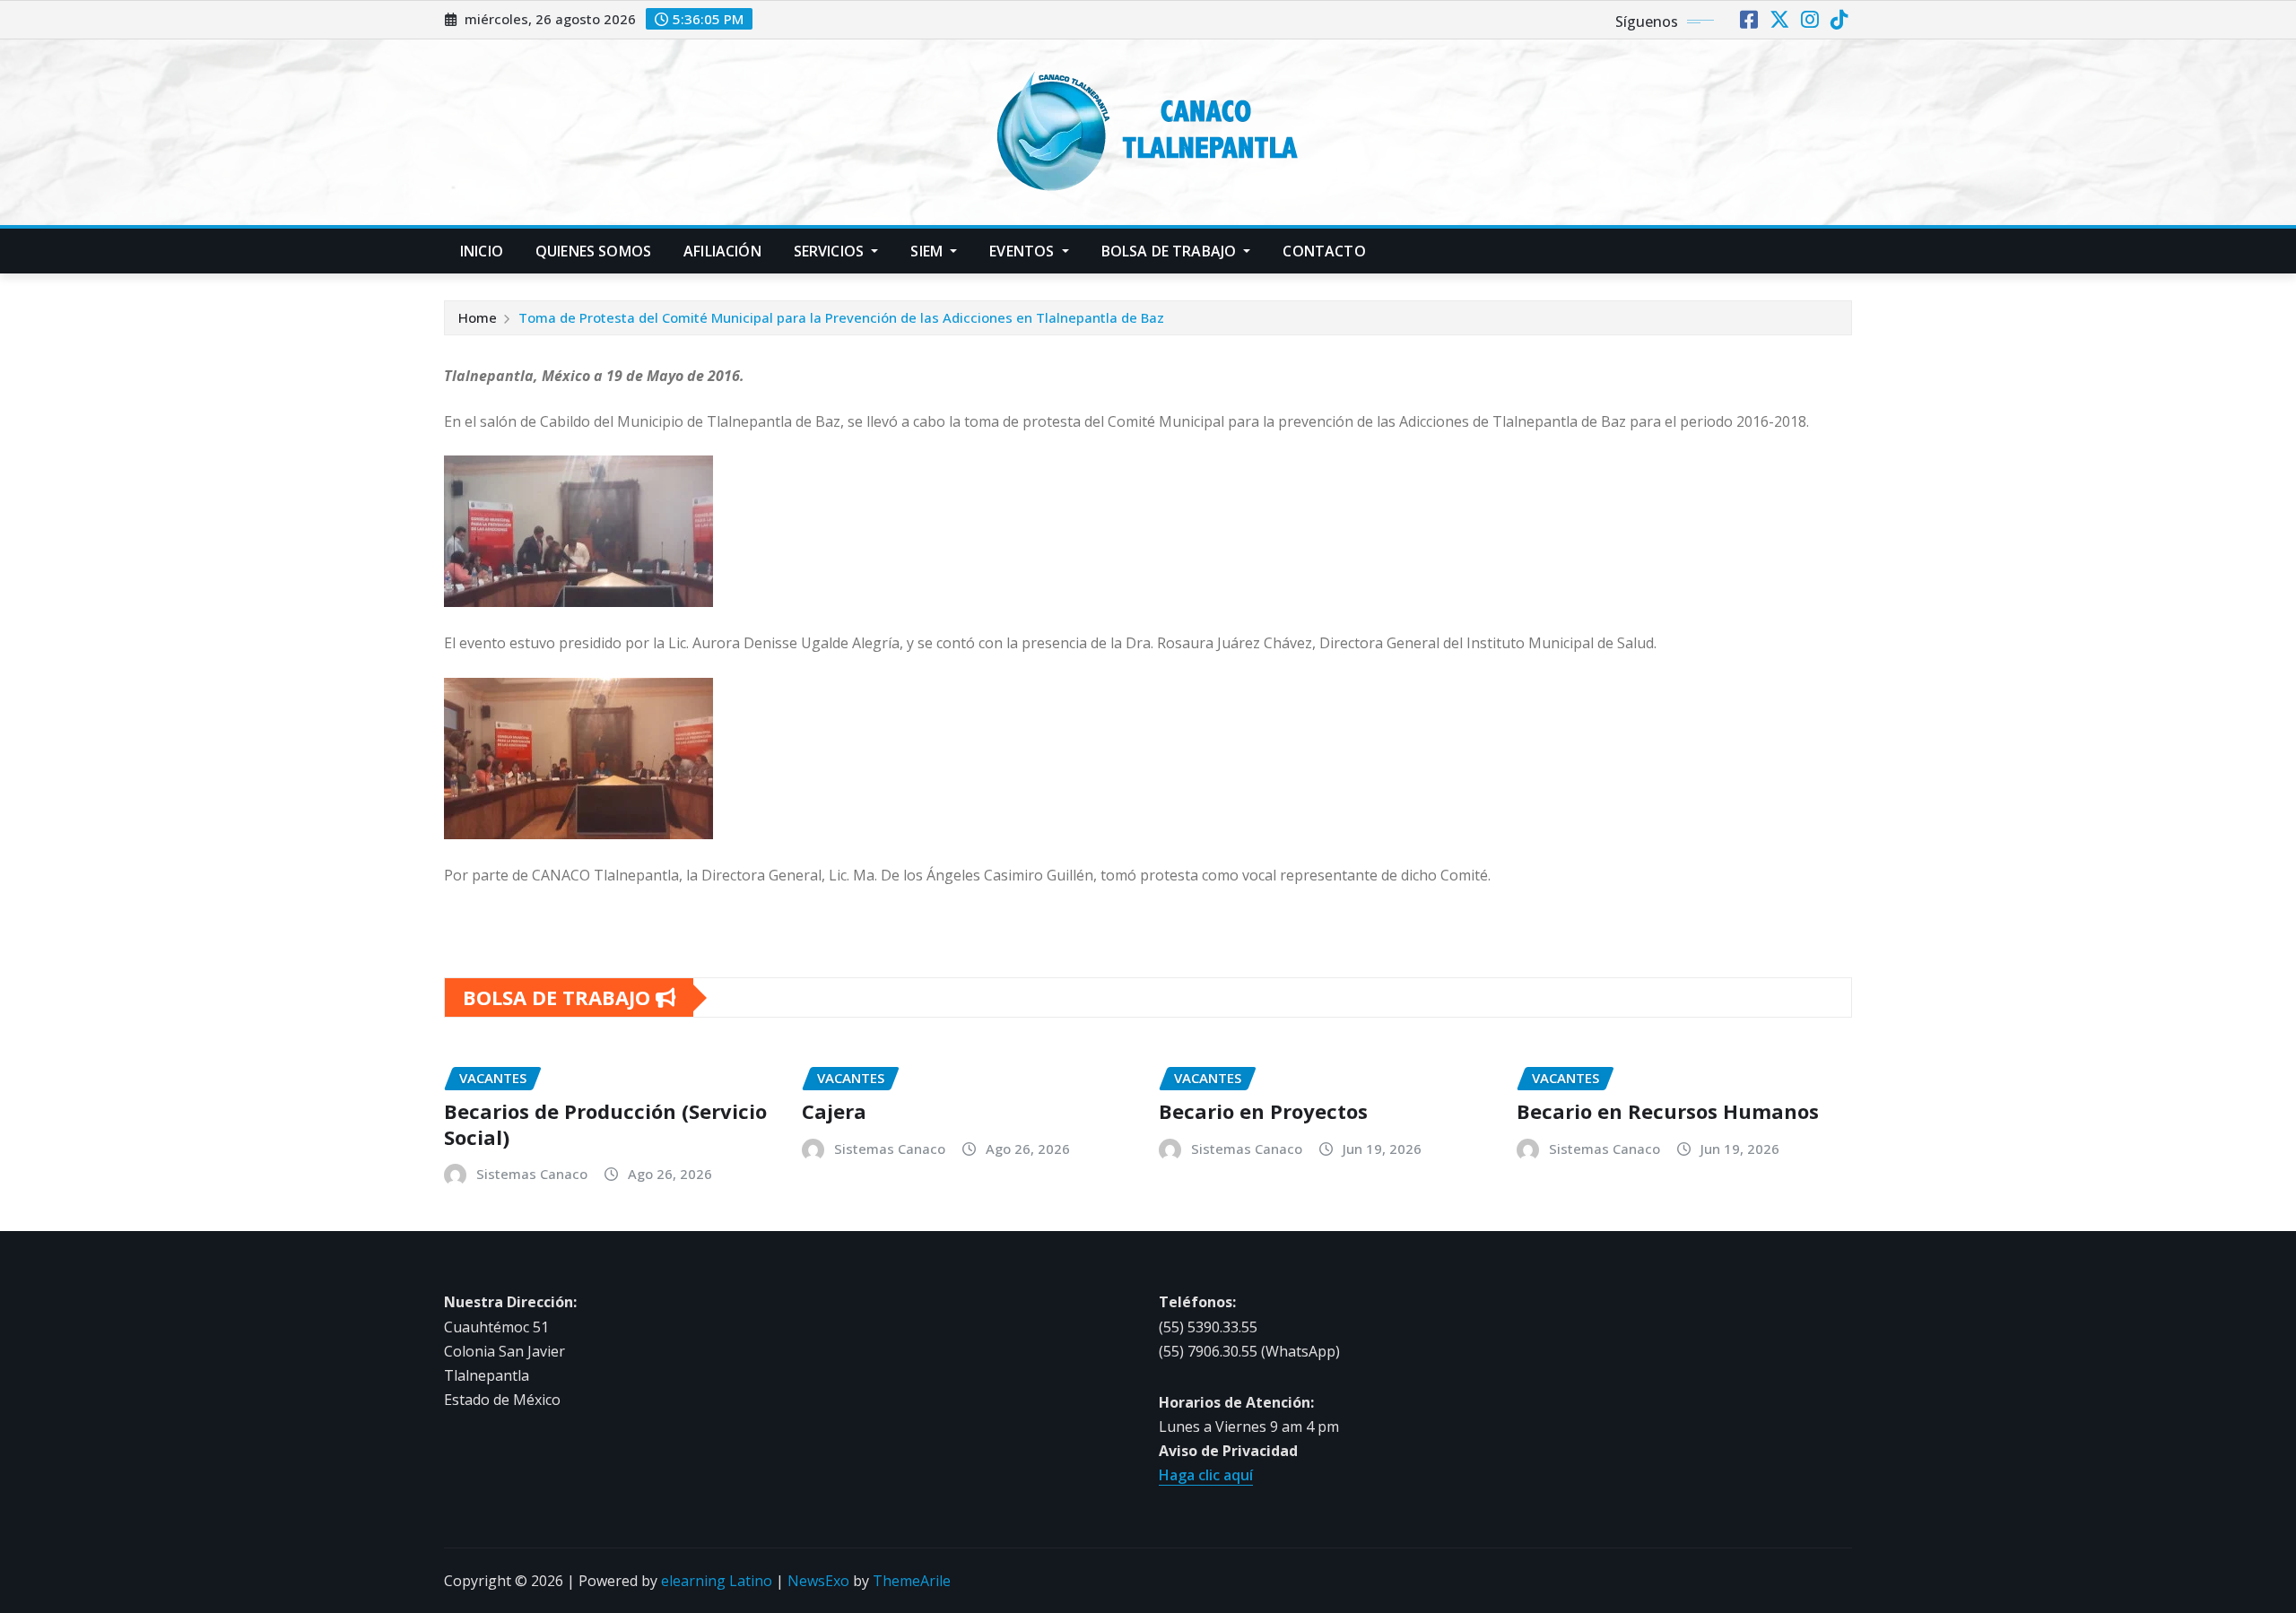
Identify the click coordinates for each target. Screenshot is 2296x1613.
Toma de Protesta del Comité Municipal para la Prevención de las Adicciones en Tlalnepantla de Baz (841, 317)
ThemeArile (912, 1581)
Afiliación (722, 251)
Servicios (831, 251)
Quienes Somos (593, 251)
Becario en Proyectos (1263, 1111)
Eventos (1023, 251)
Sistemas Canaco (532, 1174)
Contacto (1324, 251)
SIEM (928, 251)
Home (478, 317)
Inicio (482, 251)
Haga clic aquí (1206, 1475)
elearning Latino (717, 1581)
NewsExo (818, 1581)
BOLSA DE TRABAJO (1171, 251)
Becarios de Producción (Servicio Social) (605, 1124)
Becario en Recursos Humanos (1668, 1111)
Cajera (834, 1111)
